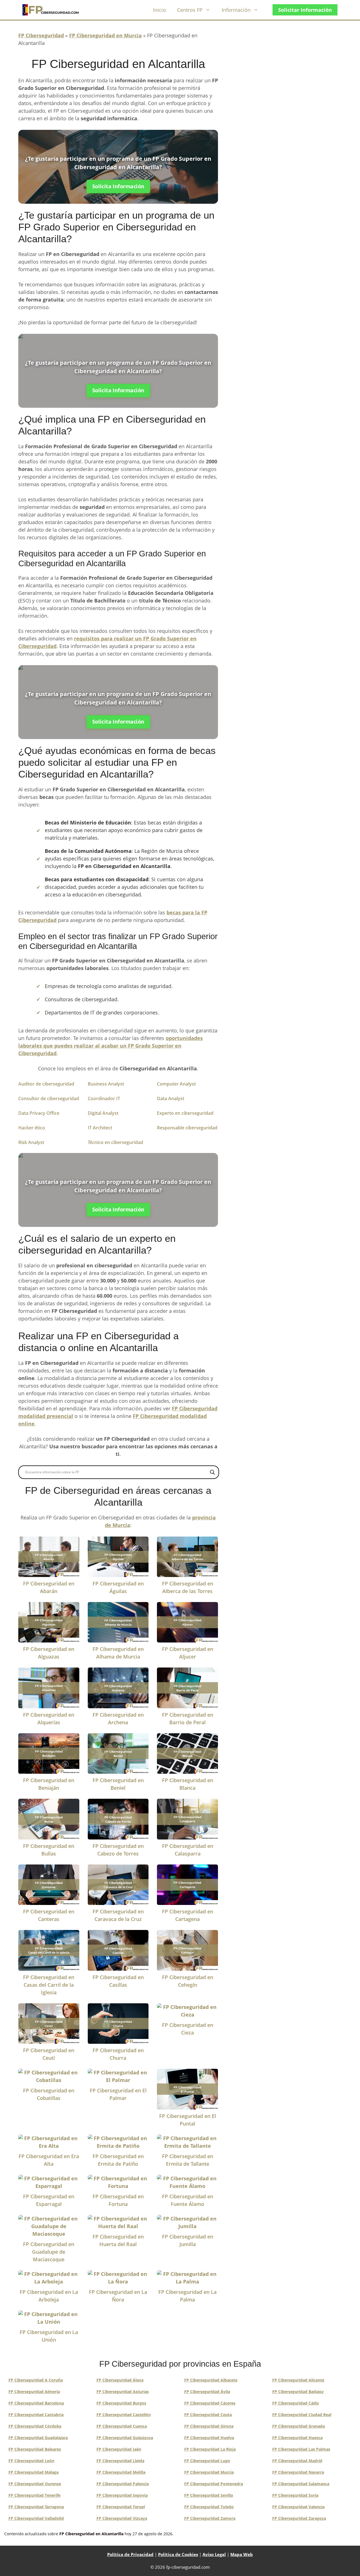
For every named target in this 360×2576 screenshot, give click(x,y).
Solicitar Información (305, 10)
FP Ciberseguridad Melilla (121, 2472)
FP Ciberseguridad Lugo (207, 2461)
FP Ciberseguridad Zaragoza (299, 2518)
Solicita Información (118, 186)
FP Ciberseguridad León (31, 2461)
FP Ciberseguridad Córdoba (35, 2426)
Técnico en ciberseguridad (115, 1142)
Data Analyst (171, 1098)
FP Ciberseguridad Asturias (123, 2392)
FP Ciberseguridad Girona (209, 2426)
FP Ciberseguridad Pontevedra (214, 2484)
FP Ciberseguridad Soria (295, 2495)
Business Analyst (106, 1084)
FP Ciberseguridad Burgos (121, 2403)
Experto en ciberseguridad (185, 1113)
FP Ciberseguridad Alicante (298, 2380)
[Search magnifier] (212, 1472)
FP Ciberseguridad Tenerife (34, 2495)
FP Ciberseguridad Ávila (207, 2392)
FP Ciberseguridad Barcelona (36, 2403)
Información (236, 10)
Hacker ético (32, 1128)
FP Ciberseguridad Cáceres (210, 2403)
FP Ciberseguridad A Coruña (36, 2380)
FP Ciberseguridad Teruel (121, 2507)
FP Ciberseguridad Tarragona (36, 2507)
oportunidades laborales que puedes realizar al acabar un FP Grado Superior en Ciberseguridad (111, 1046)
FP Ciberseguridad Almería (34, 2392)
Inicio (159, 10)
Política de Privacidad (130, 2554)
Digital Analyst (103, 1113)
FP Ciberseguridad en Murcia (105, 35)
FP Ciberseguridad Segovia (122, 2495)
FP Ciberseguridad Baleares (35, 2449)
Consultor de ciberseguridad (49, 1098)
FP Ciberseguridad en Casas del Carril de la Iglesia (49, 1985)
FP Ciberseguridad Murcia (209, 2472)
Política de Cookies (178, 2554)
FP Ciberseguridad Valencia (298, 2507)
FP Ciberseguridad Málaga (33, 2472)
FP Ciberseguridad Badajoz (298, 2392)
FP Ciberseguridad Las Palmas (301, 2449)
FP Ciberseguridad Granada (299, 2426)
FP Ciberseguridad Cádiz (296, 2403)
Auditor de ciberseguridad (46, 1084)
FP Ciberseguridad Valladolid (36, 2518)
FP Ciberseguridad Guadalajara (38, 2438)
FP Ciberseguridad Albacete (211, 2380)
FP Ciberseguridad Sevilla (209, 2495)
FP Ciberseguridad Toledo (209, 2507)
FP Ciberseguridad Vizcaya (122, 2518)
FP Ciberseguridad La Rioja (210, 2449)
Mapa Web (242, 2554)
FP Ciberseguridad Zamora (210, 2518)
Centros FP (190, 10)
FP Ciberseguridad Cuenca (122, 2426)
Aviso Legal (214, 2554)
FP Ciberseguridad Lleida (120, 2461)
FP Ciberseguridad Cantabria (36, 2415)
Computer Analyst (176, 1084)
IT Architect (100, 1128)
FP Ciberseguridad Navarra (298, 2472)
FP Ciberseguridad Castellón (124, 2415)
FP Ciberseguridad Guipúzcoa (125, 2438)
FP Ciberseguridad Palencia (123, 2484)
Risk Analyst (31, 1142)
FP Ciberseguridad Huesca (297, 2438)
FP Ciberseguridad (41, 35)
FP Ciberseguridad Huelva (209, 2438)
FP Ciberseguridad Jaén (119, 2449)
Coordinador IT (104, 1098)
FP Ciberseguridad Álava (120, 2380)
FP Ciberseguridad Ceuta (208, 2415)
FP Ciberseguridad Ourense (35, 2484)
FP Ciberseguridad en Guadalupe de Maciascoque (49, 2252)
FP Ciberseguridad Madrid (297, 2461)
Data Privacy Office (39, 1113)
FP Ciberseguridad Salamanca (301, 2484)
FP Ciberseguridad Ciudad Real (302, 2415)
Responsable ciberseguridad (187, 1128)
